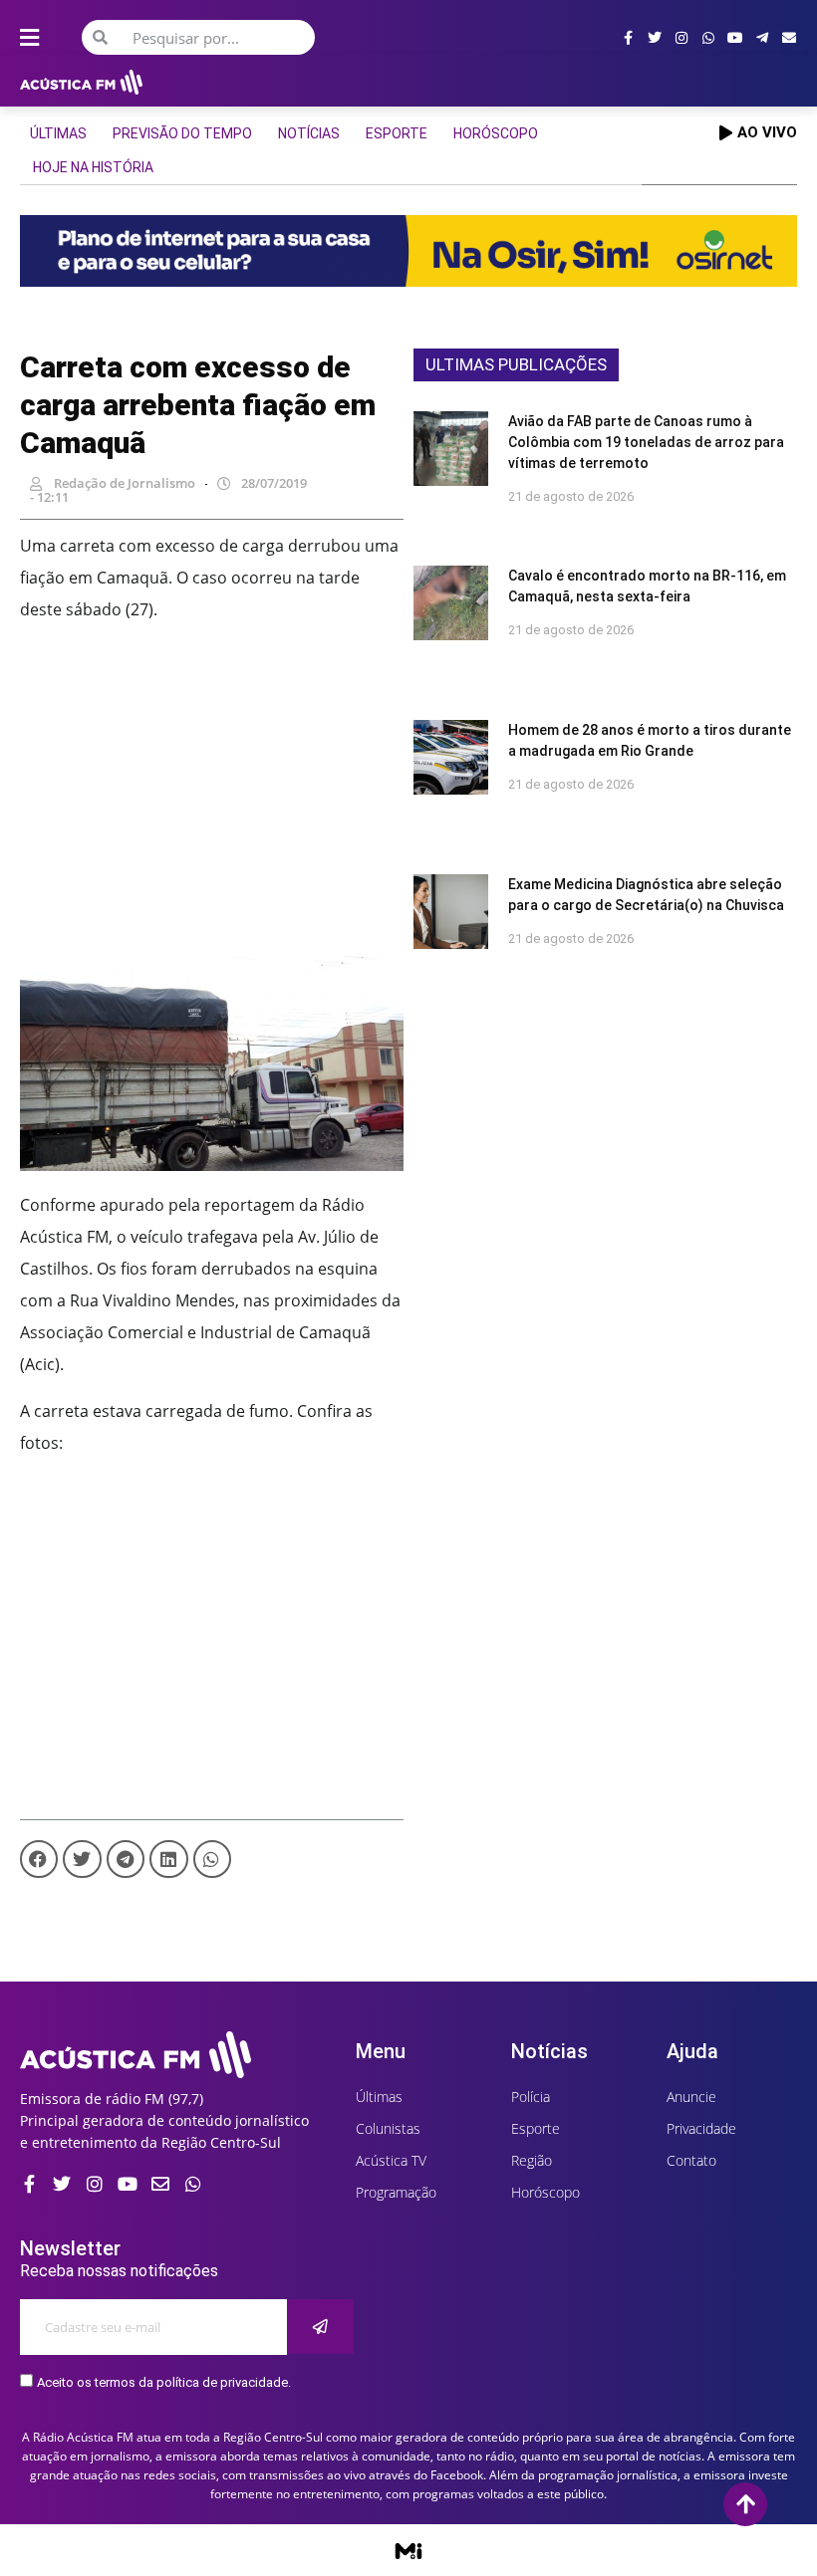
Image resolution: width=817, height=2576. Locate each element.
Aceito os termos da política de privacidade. (164, 2382)
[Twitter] (655, 38)
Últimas (58, 133)
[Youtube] (735, 38)
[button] (39, 1859)
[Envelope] (789, 38)
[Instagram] (681, 38)
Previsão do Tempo (182, 133)
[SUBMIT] (320, 2327)
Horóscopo (496, 133)
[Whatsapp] (708, 38)
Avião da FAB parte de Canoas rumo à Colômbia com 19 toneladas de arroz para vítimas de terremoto (646, 442)
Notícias (309, 133)
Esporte (397, 133)
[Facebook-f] (628, 38)
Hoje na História (93, 167)
